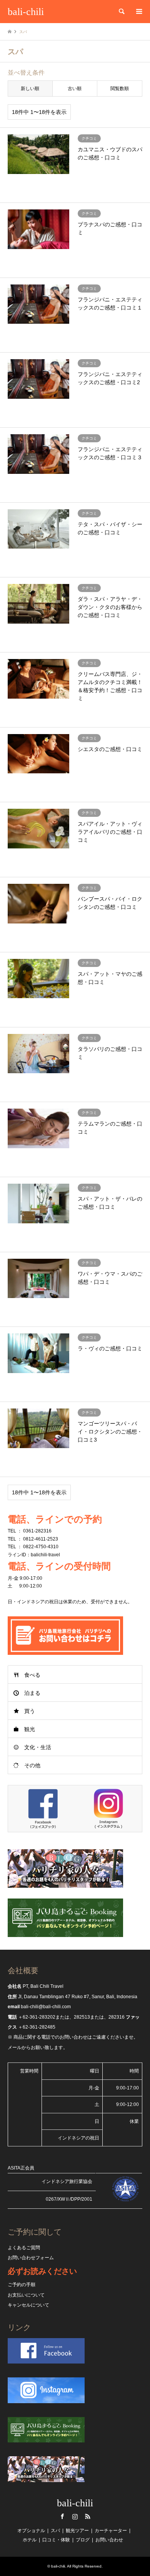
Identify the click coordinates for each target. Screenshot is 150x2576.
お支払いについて (26, 2295)
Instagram (75, 2516)
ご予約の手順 (22, 2285)
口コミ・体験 (56, 2540)
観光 (30, 1729)
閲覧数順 (120, 89)
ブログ (83, 2540)
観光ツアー (77, 2531)
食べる (32, 1675)
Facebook (62, 2516)
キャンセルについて (28, 2305)
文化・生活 (38, 1747)
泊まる (32, 1693)
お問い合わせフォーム (31, 2258)
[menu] (138, 12)
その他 (32, 1765)
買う (30, 1711)
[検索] (121, 12)
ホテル (30, 2540)
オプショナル (31, 2531)
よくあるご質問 (24, 2248)
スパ (55, 2531)
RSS (88, 2516)
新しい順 (30, 89)
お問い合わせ (109, 2540)
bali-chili (75, 2503)
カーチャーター (111, 2531)
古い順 (75, 89)
